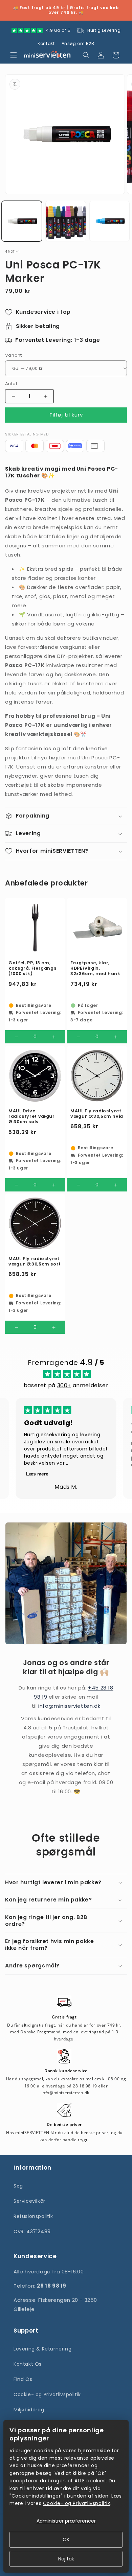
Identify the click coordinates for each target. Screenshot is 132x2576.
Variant (14, 355)
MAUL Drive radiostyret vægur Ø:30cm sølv (32, 1116)
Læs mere (37, 1474)
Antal (11, 384)
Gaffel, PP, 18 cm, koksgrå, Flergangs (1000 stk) (32, 968)
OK (66, 2539)
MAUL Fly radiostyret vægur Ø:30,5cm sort (35, 1261)
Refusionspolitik (33, 2216)
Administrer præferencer (66, 2521)
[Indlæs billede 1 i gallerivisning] (22, 221)
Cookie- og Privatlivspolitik (47, 2394)
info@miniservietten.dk (69, 1706)
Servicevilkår (29, 2201)
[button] (14, 55)
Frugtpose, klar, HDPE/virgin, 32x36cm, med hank (95, 968)
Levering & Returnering (42, 2349)
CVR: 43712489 (32, 2231)
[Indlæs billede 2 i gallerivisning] (65, 221)
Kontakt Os (28, 2364)
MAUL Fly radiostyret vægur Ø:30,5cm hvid (97, 1114)
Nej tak (66, 2559)
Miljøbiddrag (29, 2410)
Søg (18, 2186)
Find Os (23, 2379)
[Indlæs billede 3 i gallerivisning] (109, 221)
